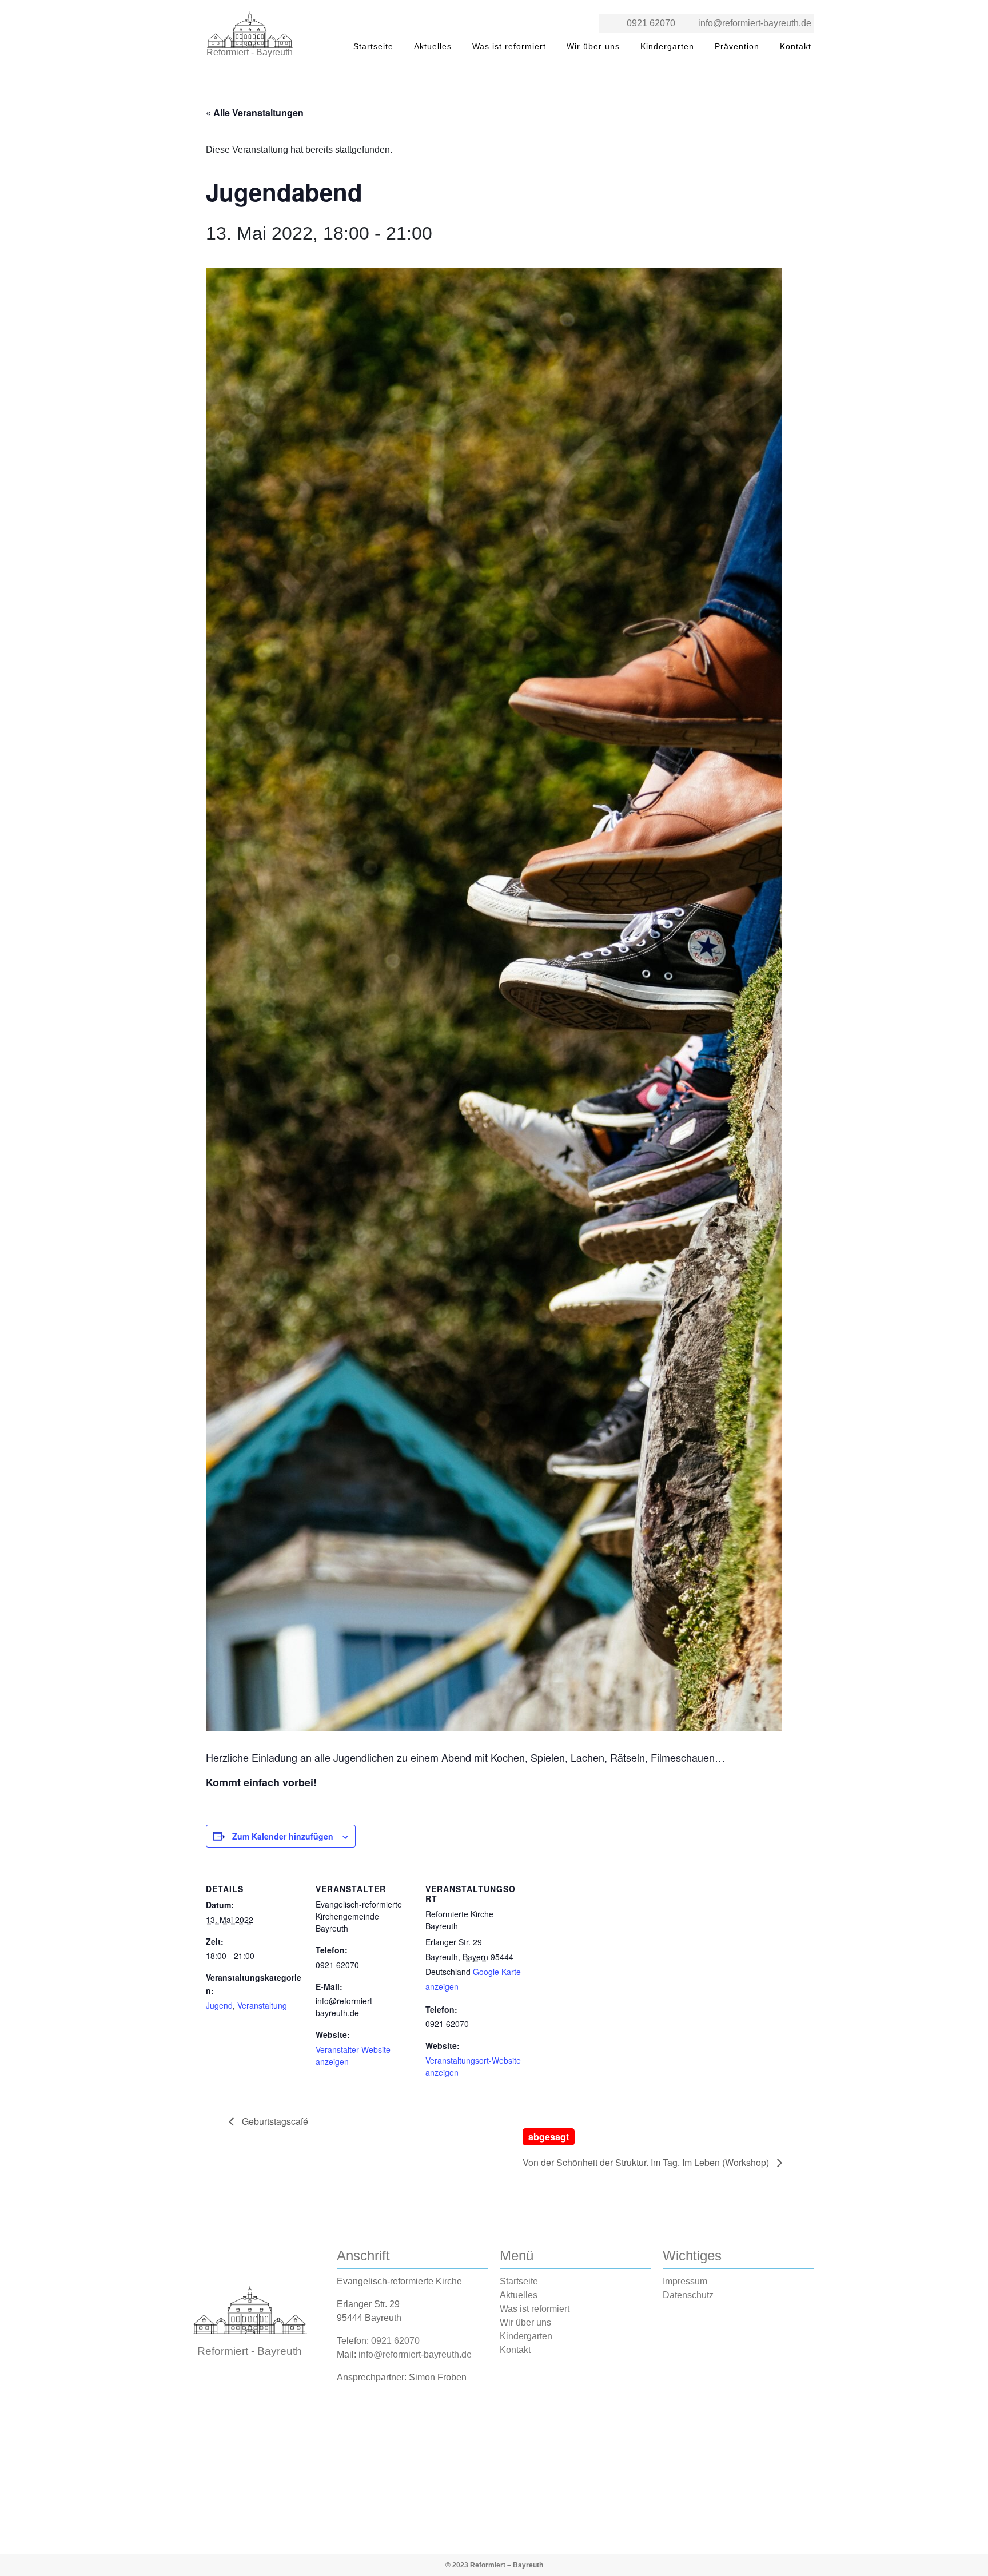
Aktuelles (433, 46)
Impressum (685, 2281)
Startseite (373, 46)
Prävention (737, 46)
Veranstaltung (262, 2005)
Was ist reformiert (509, 46)
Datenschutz (688, 2295)
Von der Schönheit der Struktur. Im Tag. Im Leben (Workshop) (647, 2149)
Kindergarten (667, 46)
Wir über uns (593, 46)
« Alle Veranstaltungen (255, 112)
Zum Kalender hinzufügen (283, 1836)
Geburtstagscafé (274, 2121)
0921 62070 (651, 23)
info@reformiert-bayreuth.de (755, 23)
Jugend (219, 2005)
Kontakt (796, 46)
